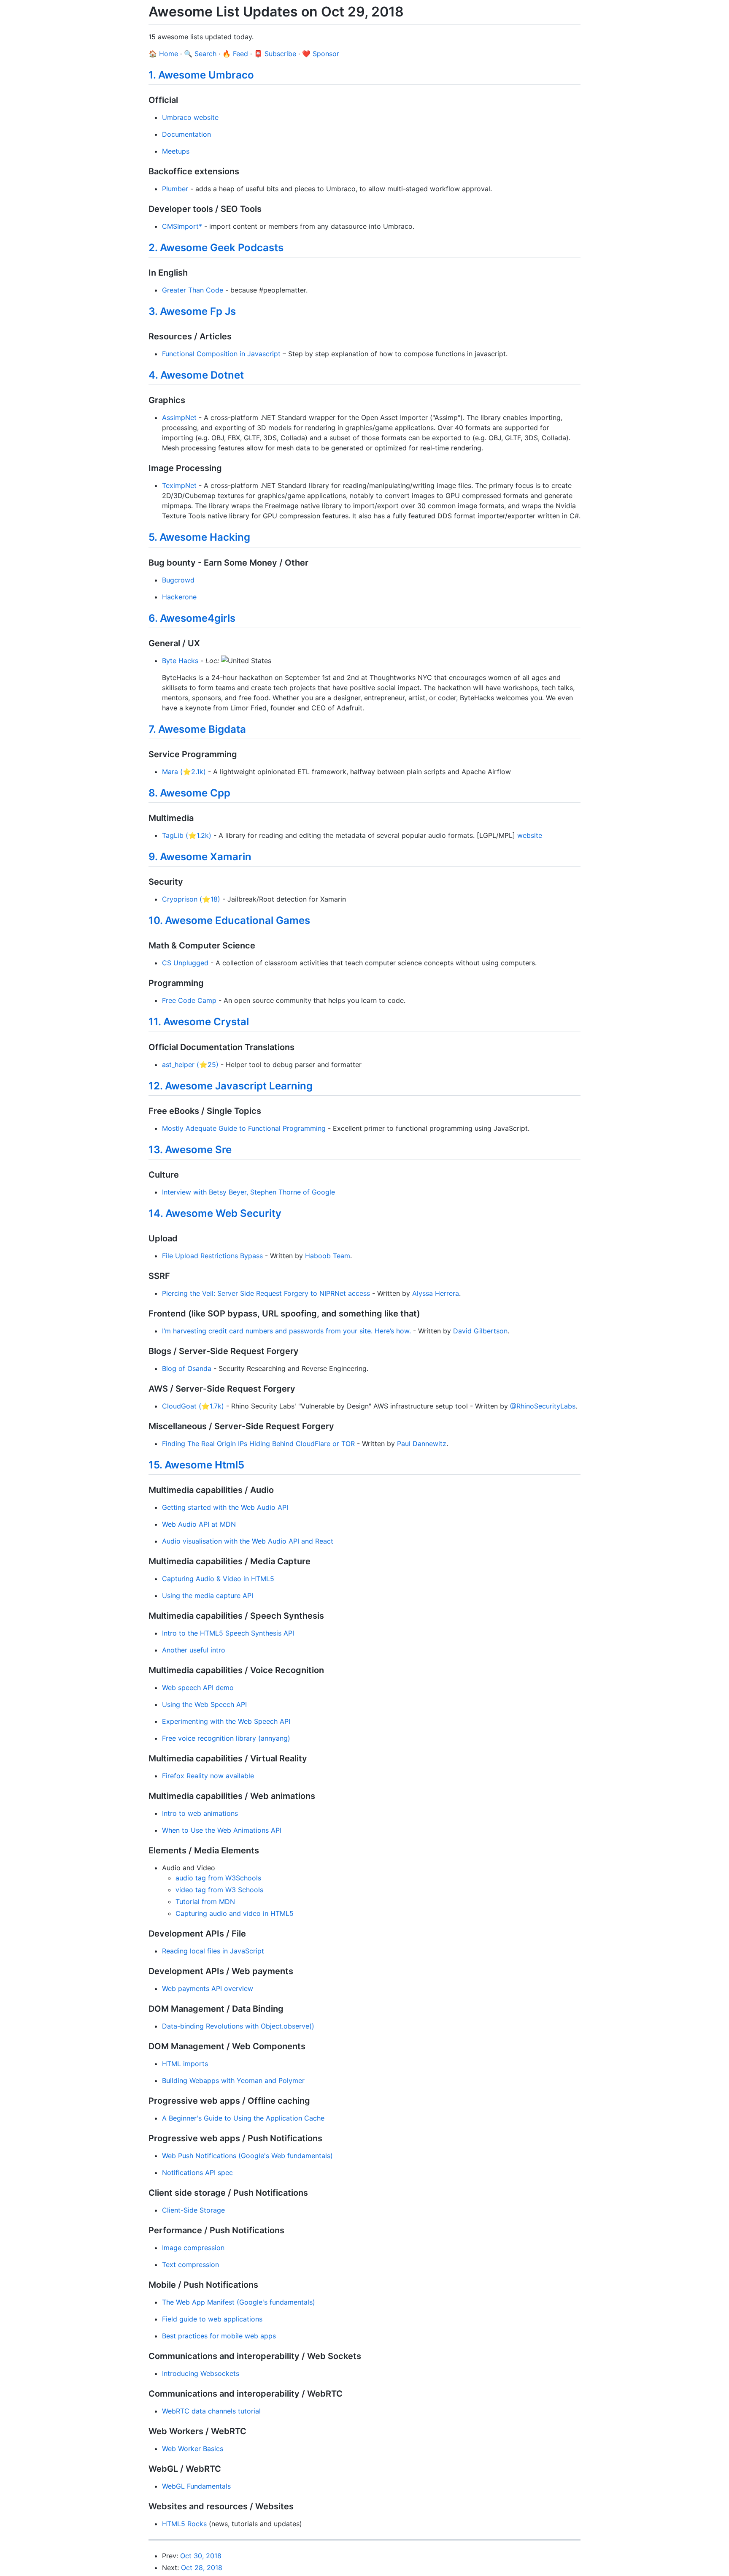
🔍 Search (200, 54)
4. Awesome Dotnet (196, 375)
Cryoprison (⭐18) (191, 899)
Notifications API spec (197, 2172)
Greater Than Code (193, 290)
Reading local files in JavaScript (213, 1951)
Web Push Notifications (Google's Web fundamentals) (247, 2156)
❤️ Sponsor (321, 54)
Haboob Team (328, 1256)
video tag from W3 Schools (219, 1890)
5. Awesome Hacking (199, 537)
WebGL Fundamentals (196, 2486)
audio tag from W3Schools (218, 1878)
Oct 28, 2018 (202, 2568)
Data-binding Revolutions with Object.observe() (238, 2026)
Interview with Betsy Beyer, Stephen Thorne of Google (248, 1192)
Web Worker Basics (193, 2449)
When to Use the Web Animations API (222, 1830)
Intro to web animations (200, 1813)
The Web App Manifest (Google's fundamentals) (239, 2302)
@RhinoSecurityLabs (543, 1406)
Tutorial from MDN (205, 1902)
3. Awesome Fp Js (192, 311)
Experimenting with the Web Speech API (226, 1721)
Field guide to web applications (212, 2319)
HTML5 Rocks (184, 2524)
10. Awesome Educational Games (229, 920)
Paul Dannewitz (422, 1444)
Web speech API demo (198, 1688)
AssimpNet (179, 417)
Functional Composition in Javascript (221, 354)
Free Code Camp (189, 1000)
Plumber (175, 189)
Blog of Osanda (187, 1368)
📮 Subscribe (275, 54)
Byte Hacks (180, 661)
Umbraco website (190, 117)
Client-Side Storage (193, 2210)
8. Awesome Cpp (189, 793)
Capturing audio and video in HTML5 (235, 1913)
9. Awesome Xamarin (200, 857)
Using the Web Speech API (204, 1704)
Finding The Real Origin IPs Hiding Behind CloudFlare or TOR (258, 1444)
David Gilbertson (480, 1331)
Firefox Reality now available (208, 1776)
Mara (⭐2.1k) (184, 772)
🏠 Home (163, 54)
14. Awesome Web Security (215, 1213)
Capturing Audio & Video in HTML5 (218, 1579)
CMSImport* (182, 226)
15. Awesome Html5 (196, 1465)
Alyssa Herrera (436, 1293)
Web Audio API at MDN (199, 1524)
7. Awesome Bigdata (197, 729)
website (530, 835)
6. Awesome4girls (192, 618)
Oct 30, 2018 (201, 2556)
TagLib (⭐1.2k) (187, 835)
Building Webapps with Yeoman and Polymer (233, 2080)
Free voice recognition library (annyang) (226, 1738)
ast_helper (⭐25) (190, 1065)
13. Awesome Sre (190, 1150)
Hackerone (179, 597)
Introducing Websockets (201, 2373)
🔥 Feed (235, 54)
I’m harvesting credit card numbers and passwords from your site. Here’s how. (286, 1331)
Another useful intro (194, 1650)
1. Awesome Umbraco (201, 75)
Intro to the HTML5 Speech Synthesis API (228, 1633)
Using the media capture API (208, 1595)
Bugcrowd (178, 580)
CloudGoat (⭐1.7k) (193, 1406)
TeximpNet (179, 485)
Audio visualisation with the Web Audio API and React (248, 1541)
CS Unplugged (185, 963)
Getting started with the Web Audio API (225, 1507)
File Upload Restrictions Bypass (212, 1256)
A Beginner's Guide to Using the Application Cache (243, 2118)
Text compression (190, 2264)
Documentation (186, 134)
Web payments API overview (208, 1988)
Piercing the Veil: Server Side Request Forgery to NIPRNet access (266, 1293)
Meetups (176, 151)
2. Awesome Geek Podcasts (216, 248)
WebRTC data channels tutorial (211, 2411)
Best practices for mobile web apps (219, 2336)
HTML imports (185, 2064)
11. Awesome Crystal (199, 1022)
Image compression (193, 2248)
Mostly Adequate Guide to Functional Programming (244, 1128)
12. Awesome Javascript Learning (231, 1086)
